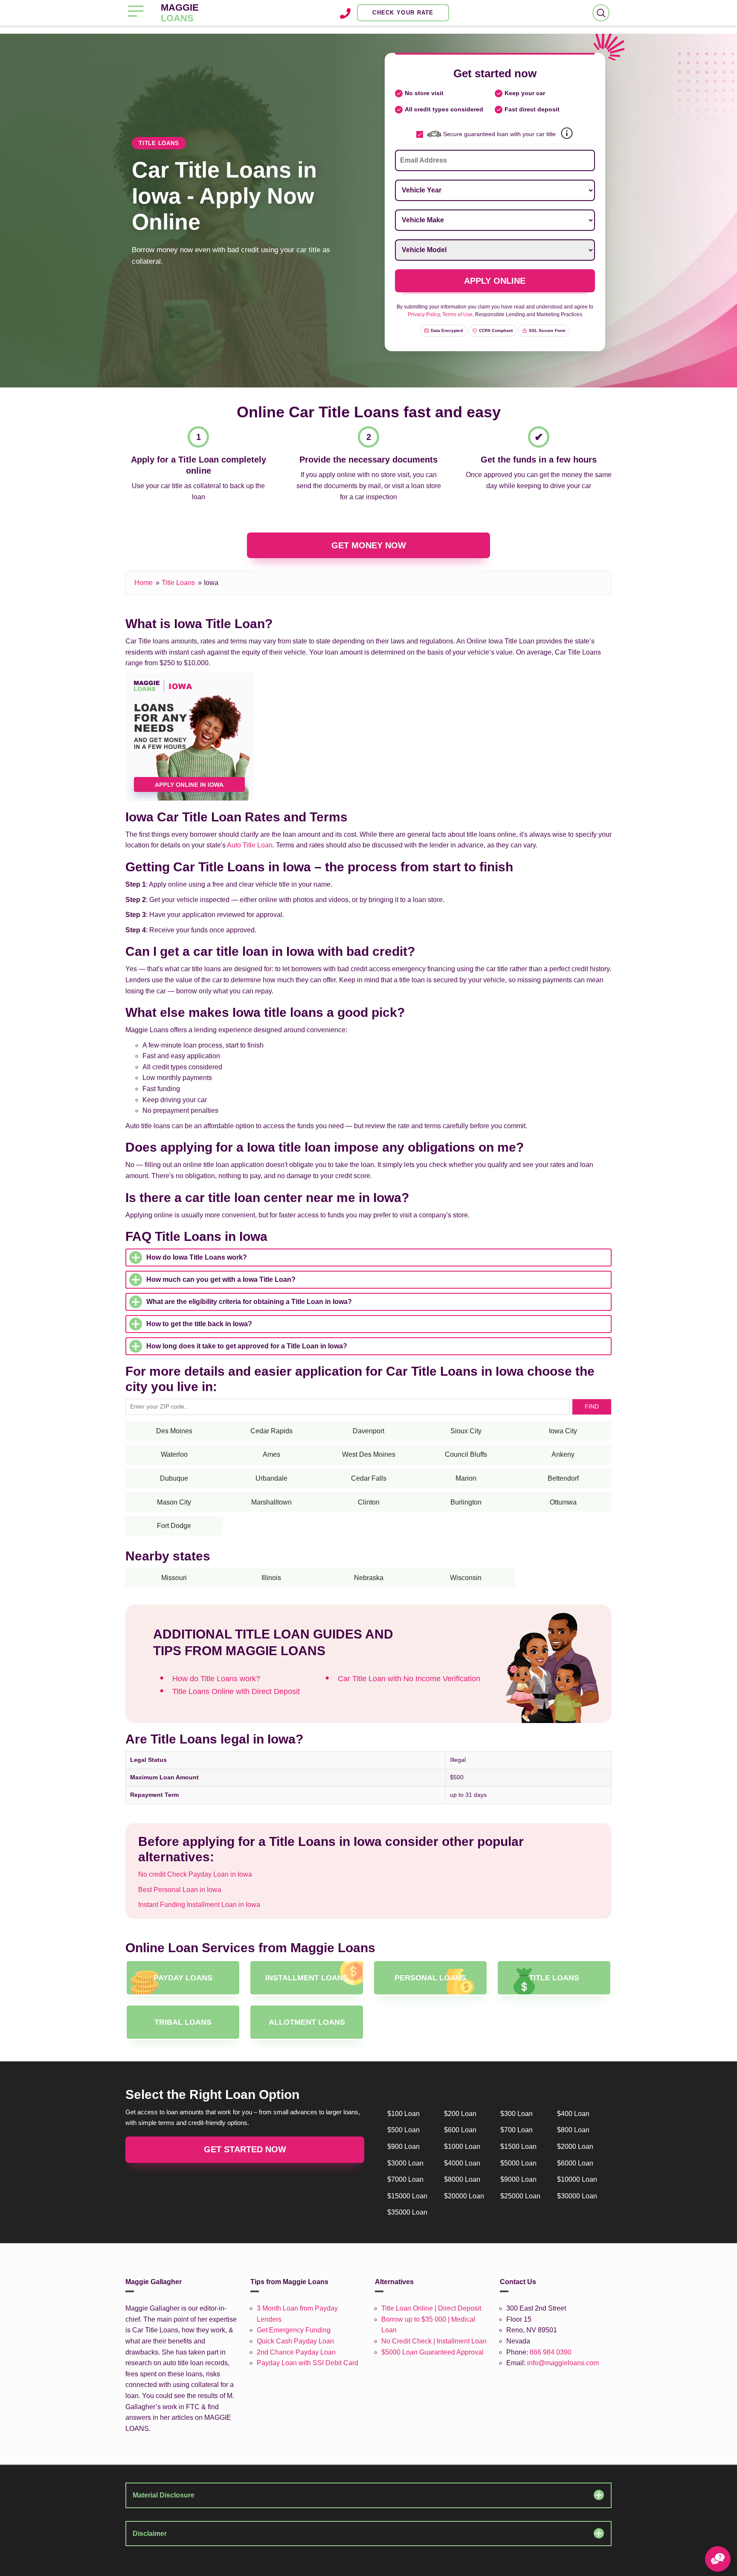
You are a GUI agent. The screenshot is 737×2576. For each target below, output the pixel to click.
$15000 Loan (407, 2196)
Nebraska (369, 1578)
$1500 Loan (518, 2147)
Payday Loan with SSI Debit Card (308, 2363)
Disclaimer (150, 2534)
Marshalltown (271, 1502)
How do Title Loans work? (216, 1679)
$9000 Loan (518, 2179)
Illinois (271, 1578)
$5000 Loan (518, 2163)
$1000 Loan (462, 2147)
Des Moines (174, 1431)
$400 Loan (573, 2114)
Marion (466, 1478)
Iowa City (563, 1431)
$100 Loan (403, 2114)
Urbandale (271, 1478)
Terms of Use (457, 314)
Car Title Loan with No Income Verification (409, 1679)
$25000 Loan (520, 2196)
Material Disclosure (164, 2495)
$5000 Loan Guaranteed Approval (432, 2352)
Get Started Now (245, 2149)
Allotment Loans (307, 2022)
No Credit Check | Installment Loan (434, 2341)
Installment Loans (307, 1978)
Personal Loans (430, 1978)
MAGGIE (180, 13)
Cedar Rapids (271, 1431)
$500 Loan (403, 2130)
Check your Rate (403, 13)
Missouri (174, 1578)
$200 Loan (460, 2114)
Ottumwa (563, 1502)
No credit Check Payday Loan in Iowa (195, 1874)
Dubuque (174, 1478)
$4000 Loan (462, 2163)
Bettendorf (563, 1478)
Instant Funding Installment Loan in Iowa (199, 1905)
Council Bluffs (466, 1454)
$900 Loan (403, 2147)
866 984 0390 (551, 2352)
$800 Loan (573, 2130)
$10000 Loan (577, 2179)
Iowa (211, 583)
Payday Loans (183, 1978)
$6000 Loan (575, 2163)
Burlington (466, 1502)
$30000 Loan (577, 2196)
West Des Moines (369, 1454)
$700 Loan (516, 2130)
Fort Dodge (174, 1526)
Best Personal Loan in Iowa (180, 1890)
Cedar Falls (369, 1478)
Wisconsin (466, 1578)
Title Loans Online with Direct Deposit (236, 1691)
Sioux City (466, 1431)
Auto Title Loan (250, 845)
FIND (592, 1406)
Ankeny (563, 1454)
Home (144, 583)
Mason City (174, 1502)
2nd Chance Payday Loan (296, 2352)
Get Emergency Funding (294, 2330)
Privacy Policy (424, 314)
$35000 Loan (407, 2212)
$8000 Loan (462, 2179)
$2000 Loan (575, 2147)
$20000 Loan (464, 2196)
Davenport (368, 1431)
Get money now (369, 545)
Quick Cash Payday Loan (295, 2341)
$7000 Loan (405, 2179)
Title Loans (178, 583)
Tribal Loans (183, 2022)
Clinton (369, 1502)
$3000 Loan (405, 2163)
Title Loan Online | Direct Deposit (431, 2308)
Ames (271, 1454)
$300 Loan (516, 2114)
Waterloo (174, 1454)
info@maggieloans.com (563, 2363)
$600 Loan (460, 2130)
